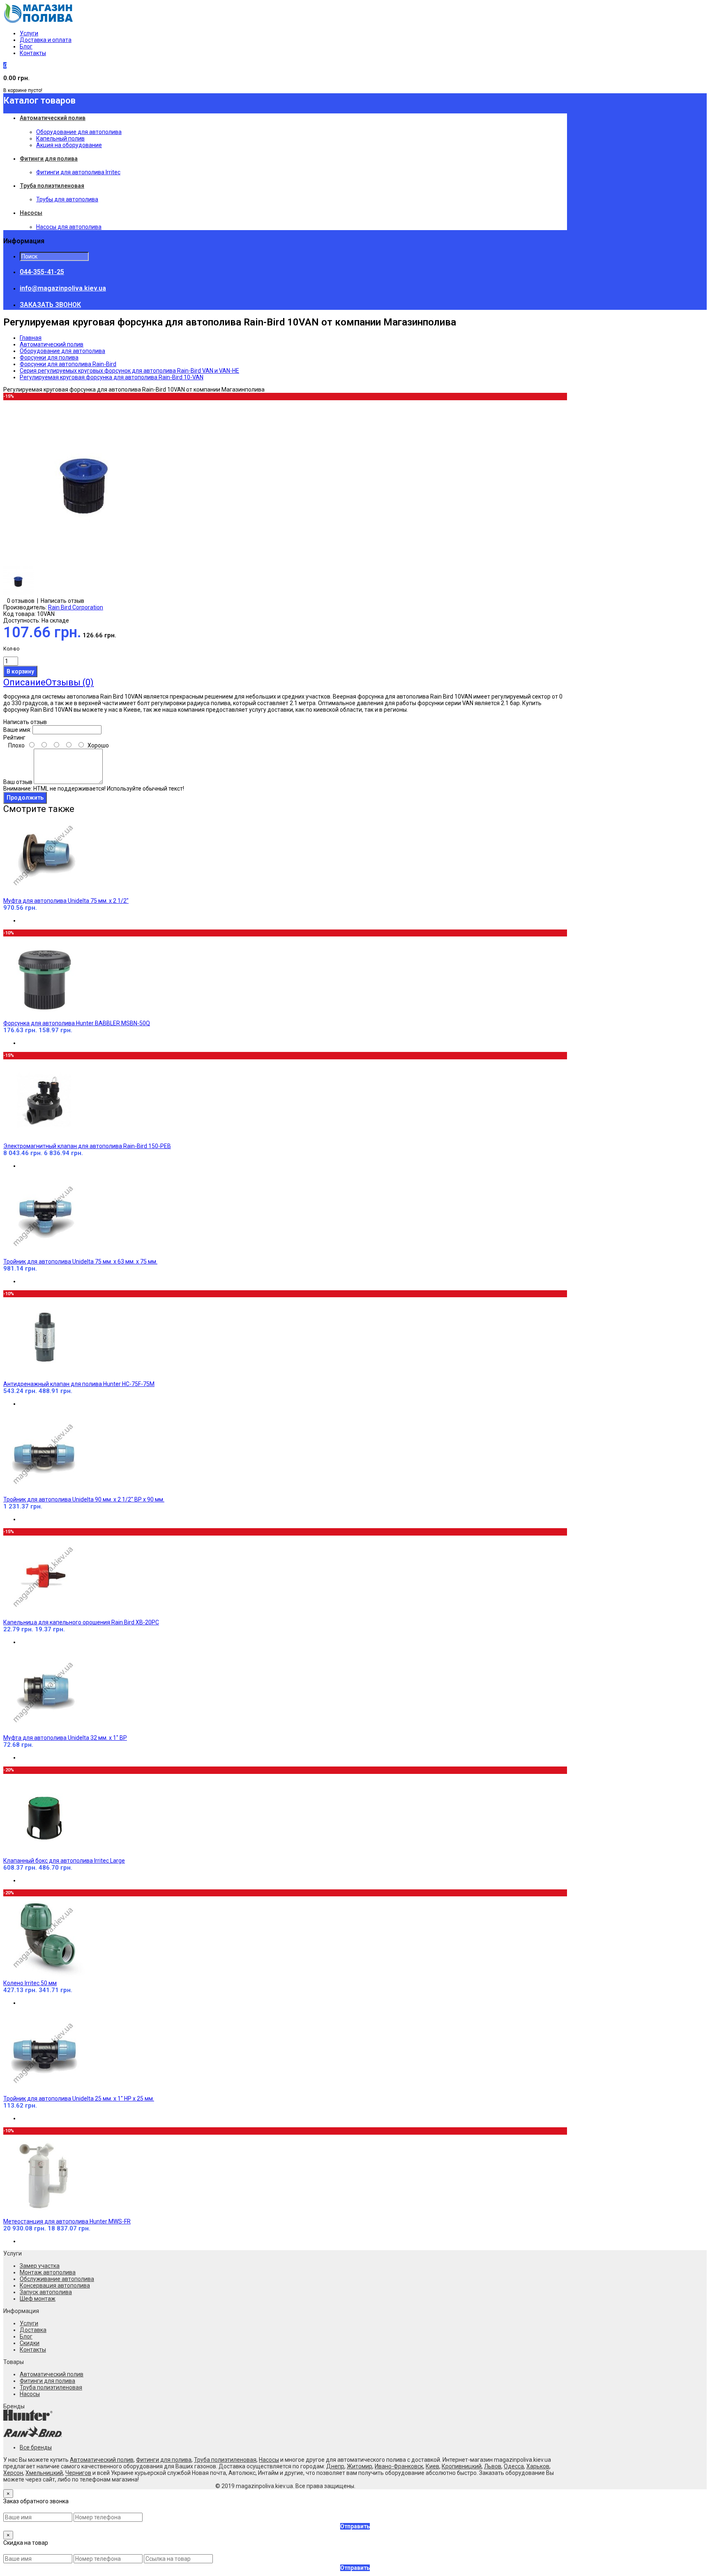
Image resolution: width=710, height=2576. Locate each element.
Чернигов (78, 2473)
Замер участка (40, 2266)
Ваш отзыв (18, 782)
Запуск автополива (46, 2292)
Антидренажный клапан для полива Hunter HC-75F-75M (79, 1384)
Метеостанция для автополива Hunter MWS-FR (67, 2221)
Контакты (33, 53)
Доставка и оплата (46, 40)
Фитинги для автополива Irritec (78, 172)
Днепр (335, 2466)
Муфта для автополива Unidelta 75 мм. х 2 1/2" (66, 901)
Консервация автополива (55, 2285)
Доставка (33, 2330)
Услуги (29, 33)
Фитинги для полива (47, 2381)
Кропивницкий (462, 2466)
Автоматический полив (52, 344)
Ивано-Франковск (399, 2466)
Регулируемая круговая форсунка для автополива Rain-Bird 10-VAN (112, 377)
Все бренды (36, 2447)
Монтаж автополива (48, 2272)
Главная (31, 338)
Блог (26, 46)
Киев (432, 2466)
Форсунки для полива (49, 357)
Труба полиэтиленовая (51, 2387)
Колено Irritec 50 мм (30, 1983)
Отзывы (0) (70, 682)
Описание (24, 682)
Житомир (360, 2466)
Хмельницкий (44, 2473)
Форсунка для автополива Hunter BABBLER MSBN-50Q (77, 1023)
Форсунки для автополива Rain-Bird (68, 364)
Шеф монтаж (38, 2299)
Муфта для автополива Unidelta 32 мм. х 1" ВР (65, 1738)
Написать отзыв (62, 601)
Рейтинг (14, 738)
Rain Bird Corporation (76, 607)
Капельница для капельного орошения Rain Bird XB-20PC (81, 1622)
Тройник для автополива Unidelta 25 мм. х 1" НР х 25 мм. (79, 2099)
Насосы (30, 2394)
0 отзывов (21, 601)
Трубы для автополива (67, 199)
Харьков (538, 2466)
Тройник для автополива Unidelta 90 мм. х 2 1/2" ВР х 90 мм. (84, 1499)
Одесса (514, 2466)
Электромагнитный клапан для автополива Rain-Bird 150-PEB (87, 1146)
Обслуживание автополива (57, 2279)
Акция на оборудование (69, 145)
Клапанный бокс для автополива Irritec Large (64, 1861)
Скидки (30, 2343)
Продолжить (25, 798)
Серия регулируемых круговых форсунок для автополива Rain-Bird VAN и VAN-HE (129, 371)
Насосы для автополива (69, 227)
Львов (493, 2466)
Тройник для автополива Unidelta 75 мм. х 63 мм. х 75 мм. (80, 1261)
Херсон (13, 2473)
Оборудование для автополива (79, 132)
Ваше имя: (17, 730)
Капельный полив (60, 138)
